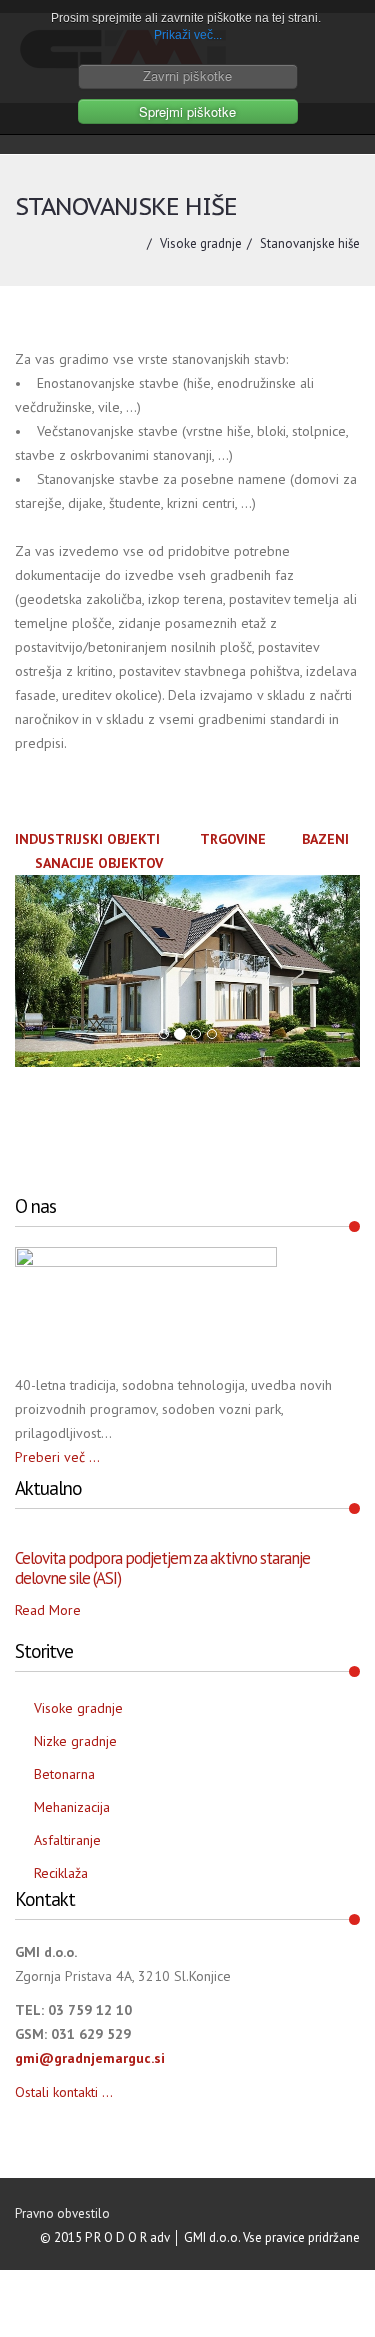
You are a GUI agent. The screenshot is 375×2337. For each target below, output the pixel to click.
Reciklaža (61, 1873)
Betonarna (64, 1774)
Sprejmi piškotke (187, 111)
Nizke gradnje (75, 1741)
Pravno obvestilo (62, 2213)
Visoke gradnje (201, 243)
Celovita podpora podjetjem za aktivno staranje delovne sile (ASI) (162, 1568)
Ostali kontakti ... (64, 2092)
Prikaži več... (188, 35)
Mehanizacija (72, 1807)
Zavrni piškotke (187, 75)
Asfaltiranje (67, 1840)
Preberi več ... (57, 1457)
